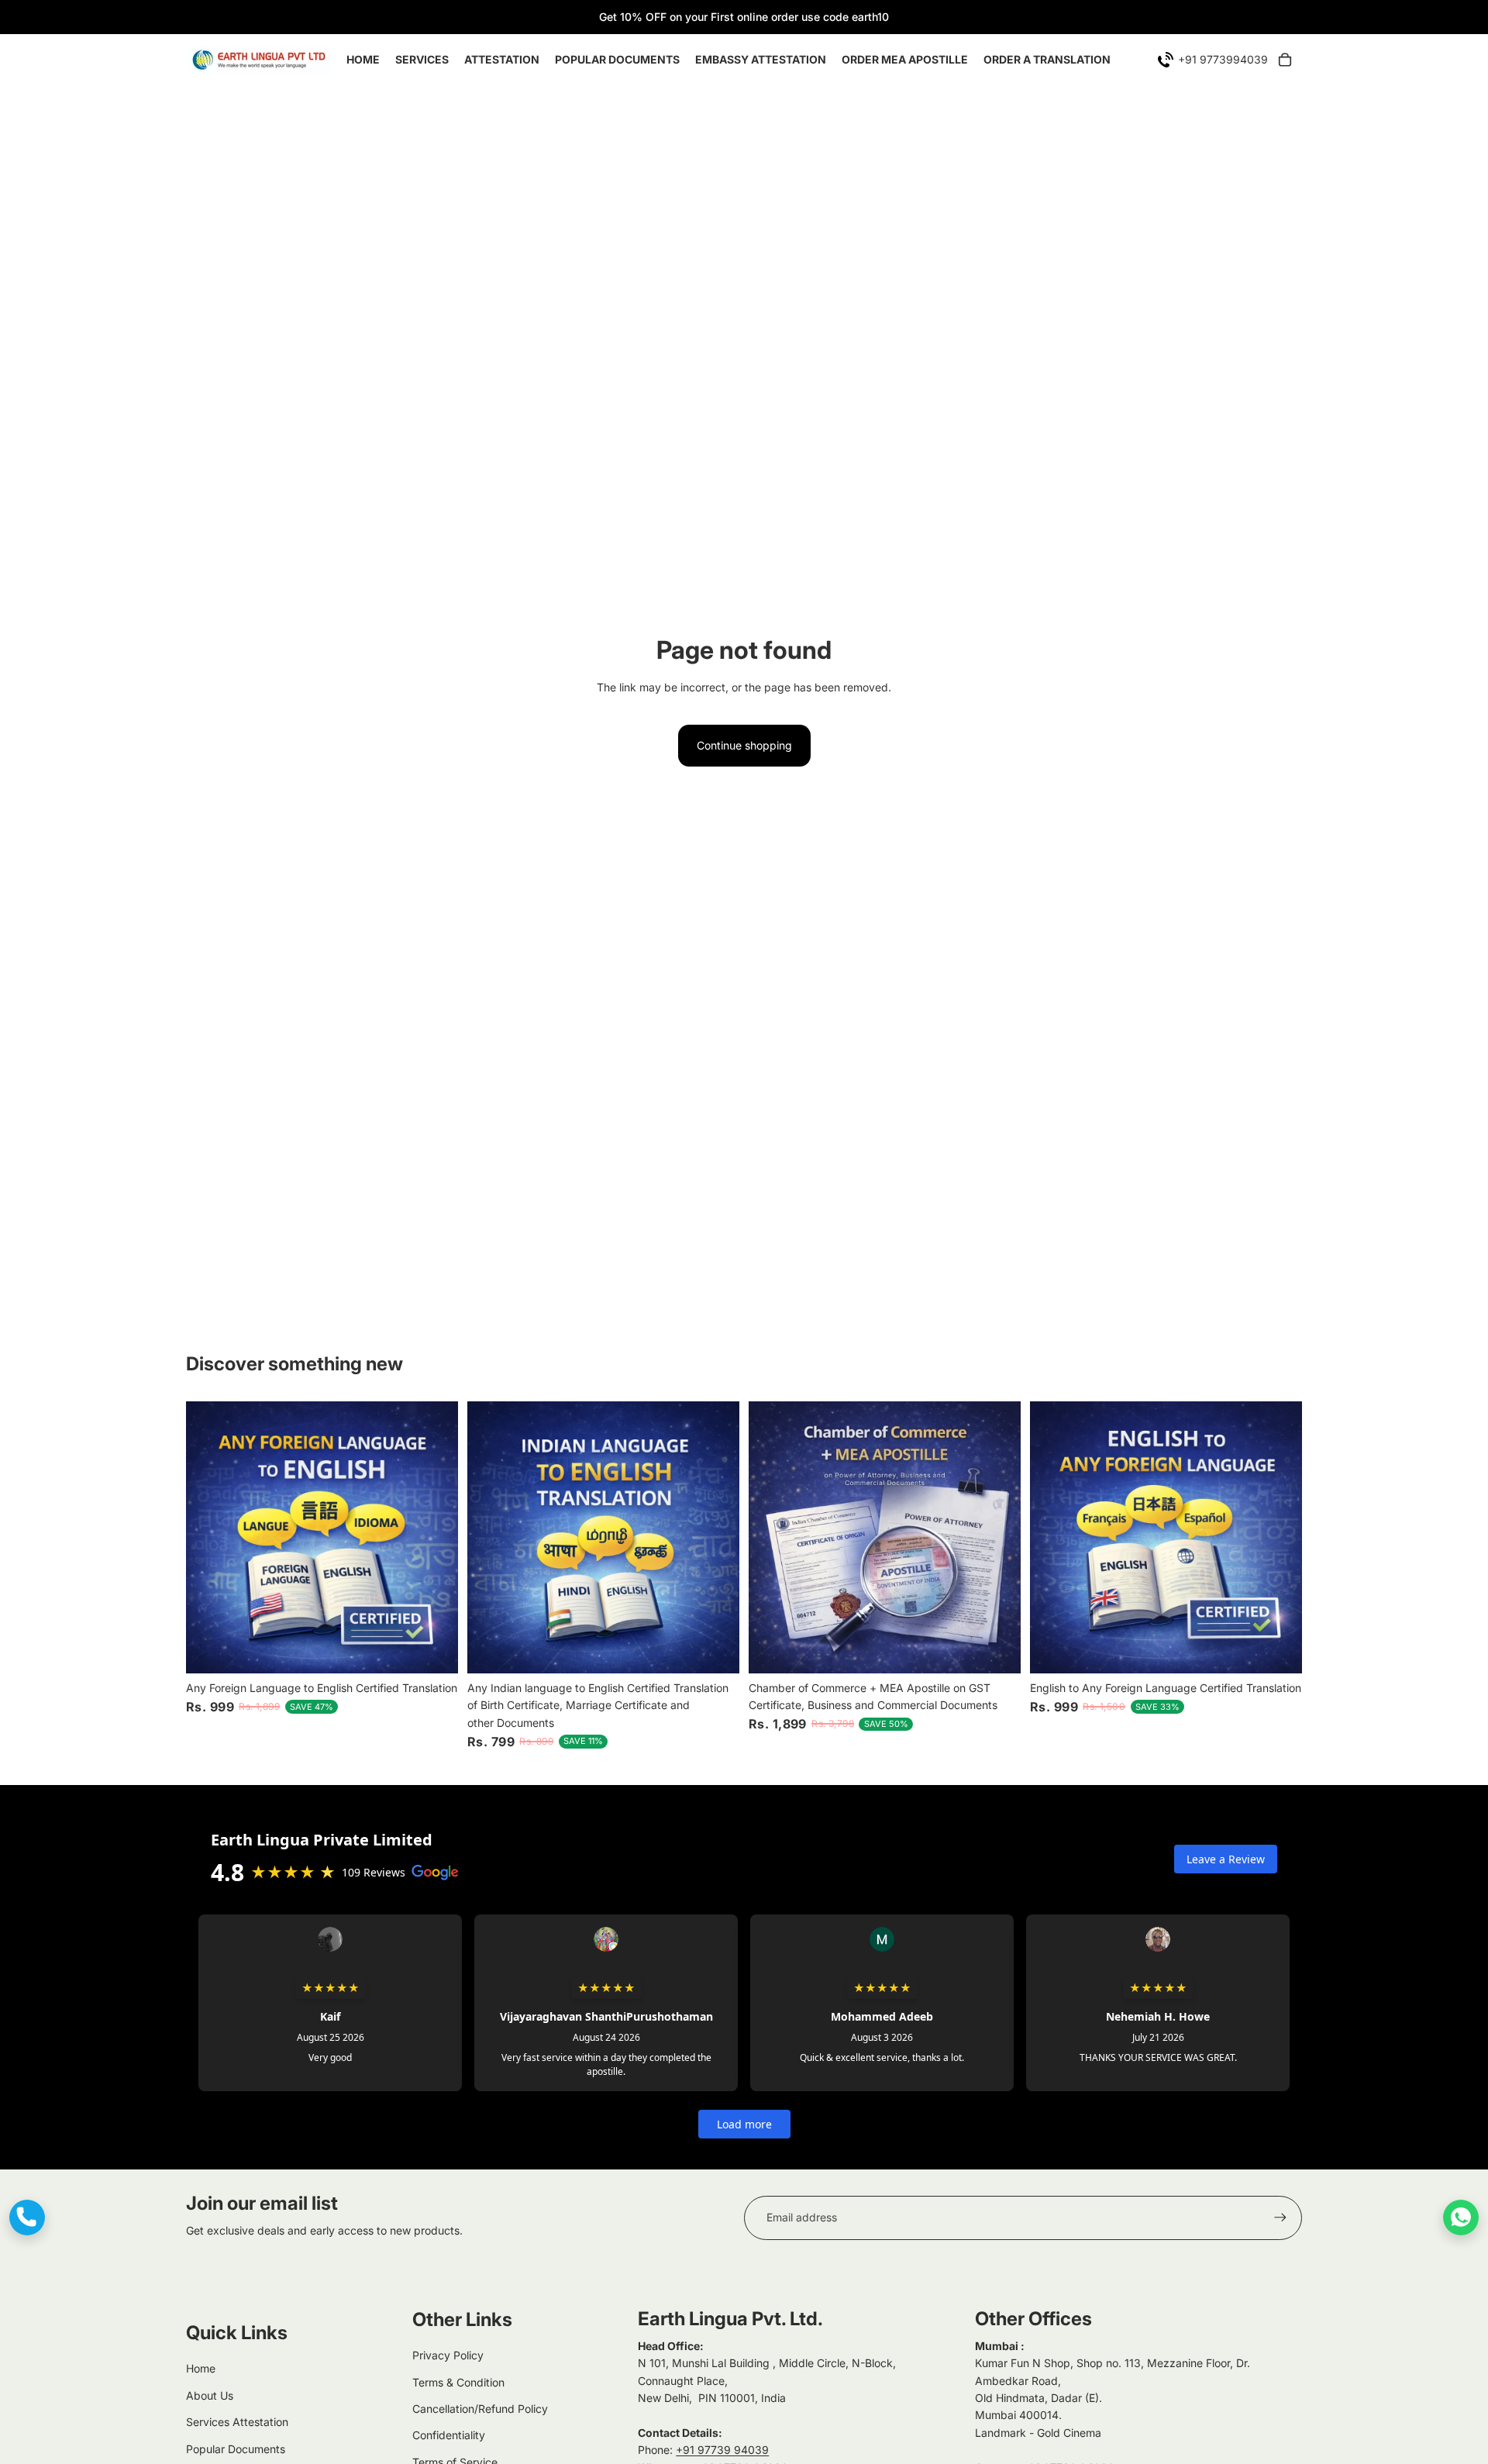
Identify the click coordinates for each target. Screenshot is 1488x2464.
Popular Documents (236, 2449)
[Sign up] (1280, 2218)
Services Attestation (237, 2422)
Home (201, 2368)
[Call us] (27, 2218)
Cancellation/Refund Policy (480, 2409)
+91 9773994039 (1223, 59)
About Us (210, 2395)
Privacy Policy (448, 2355)
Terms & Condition (458, 2382)
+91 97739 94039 (722, 2450)
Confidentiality (449, 2435)
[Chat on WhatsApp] (1461, 2218)
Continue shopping (744, 745)
